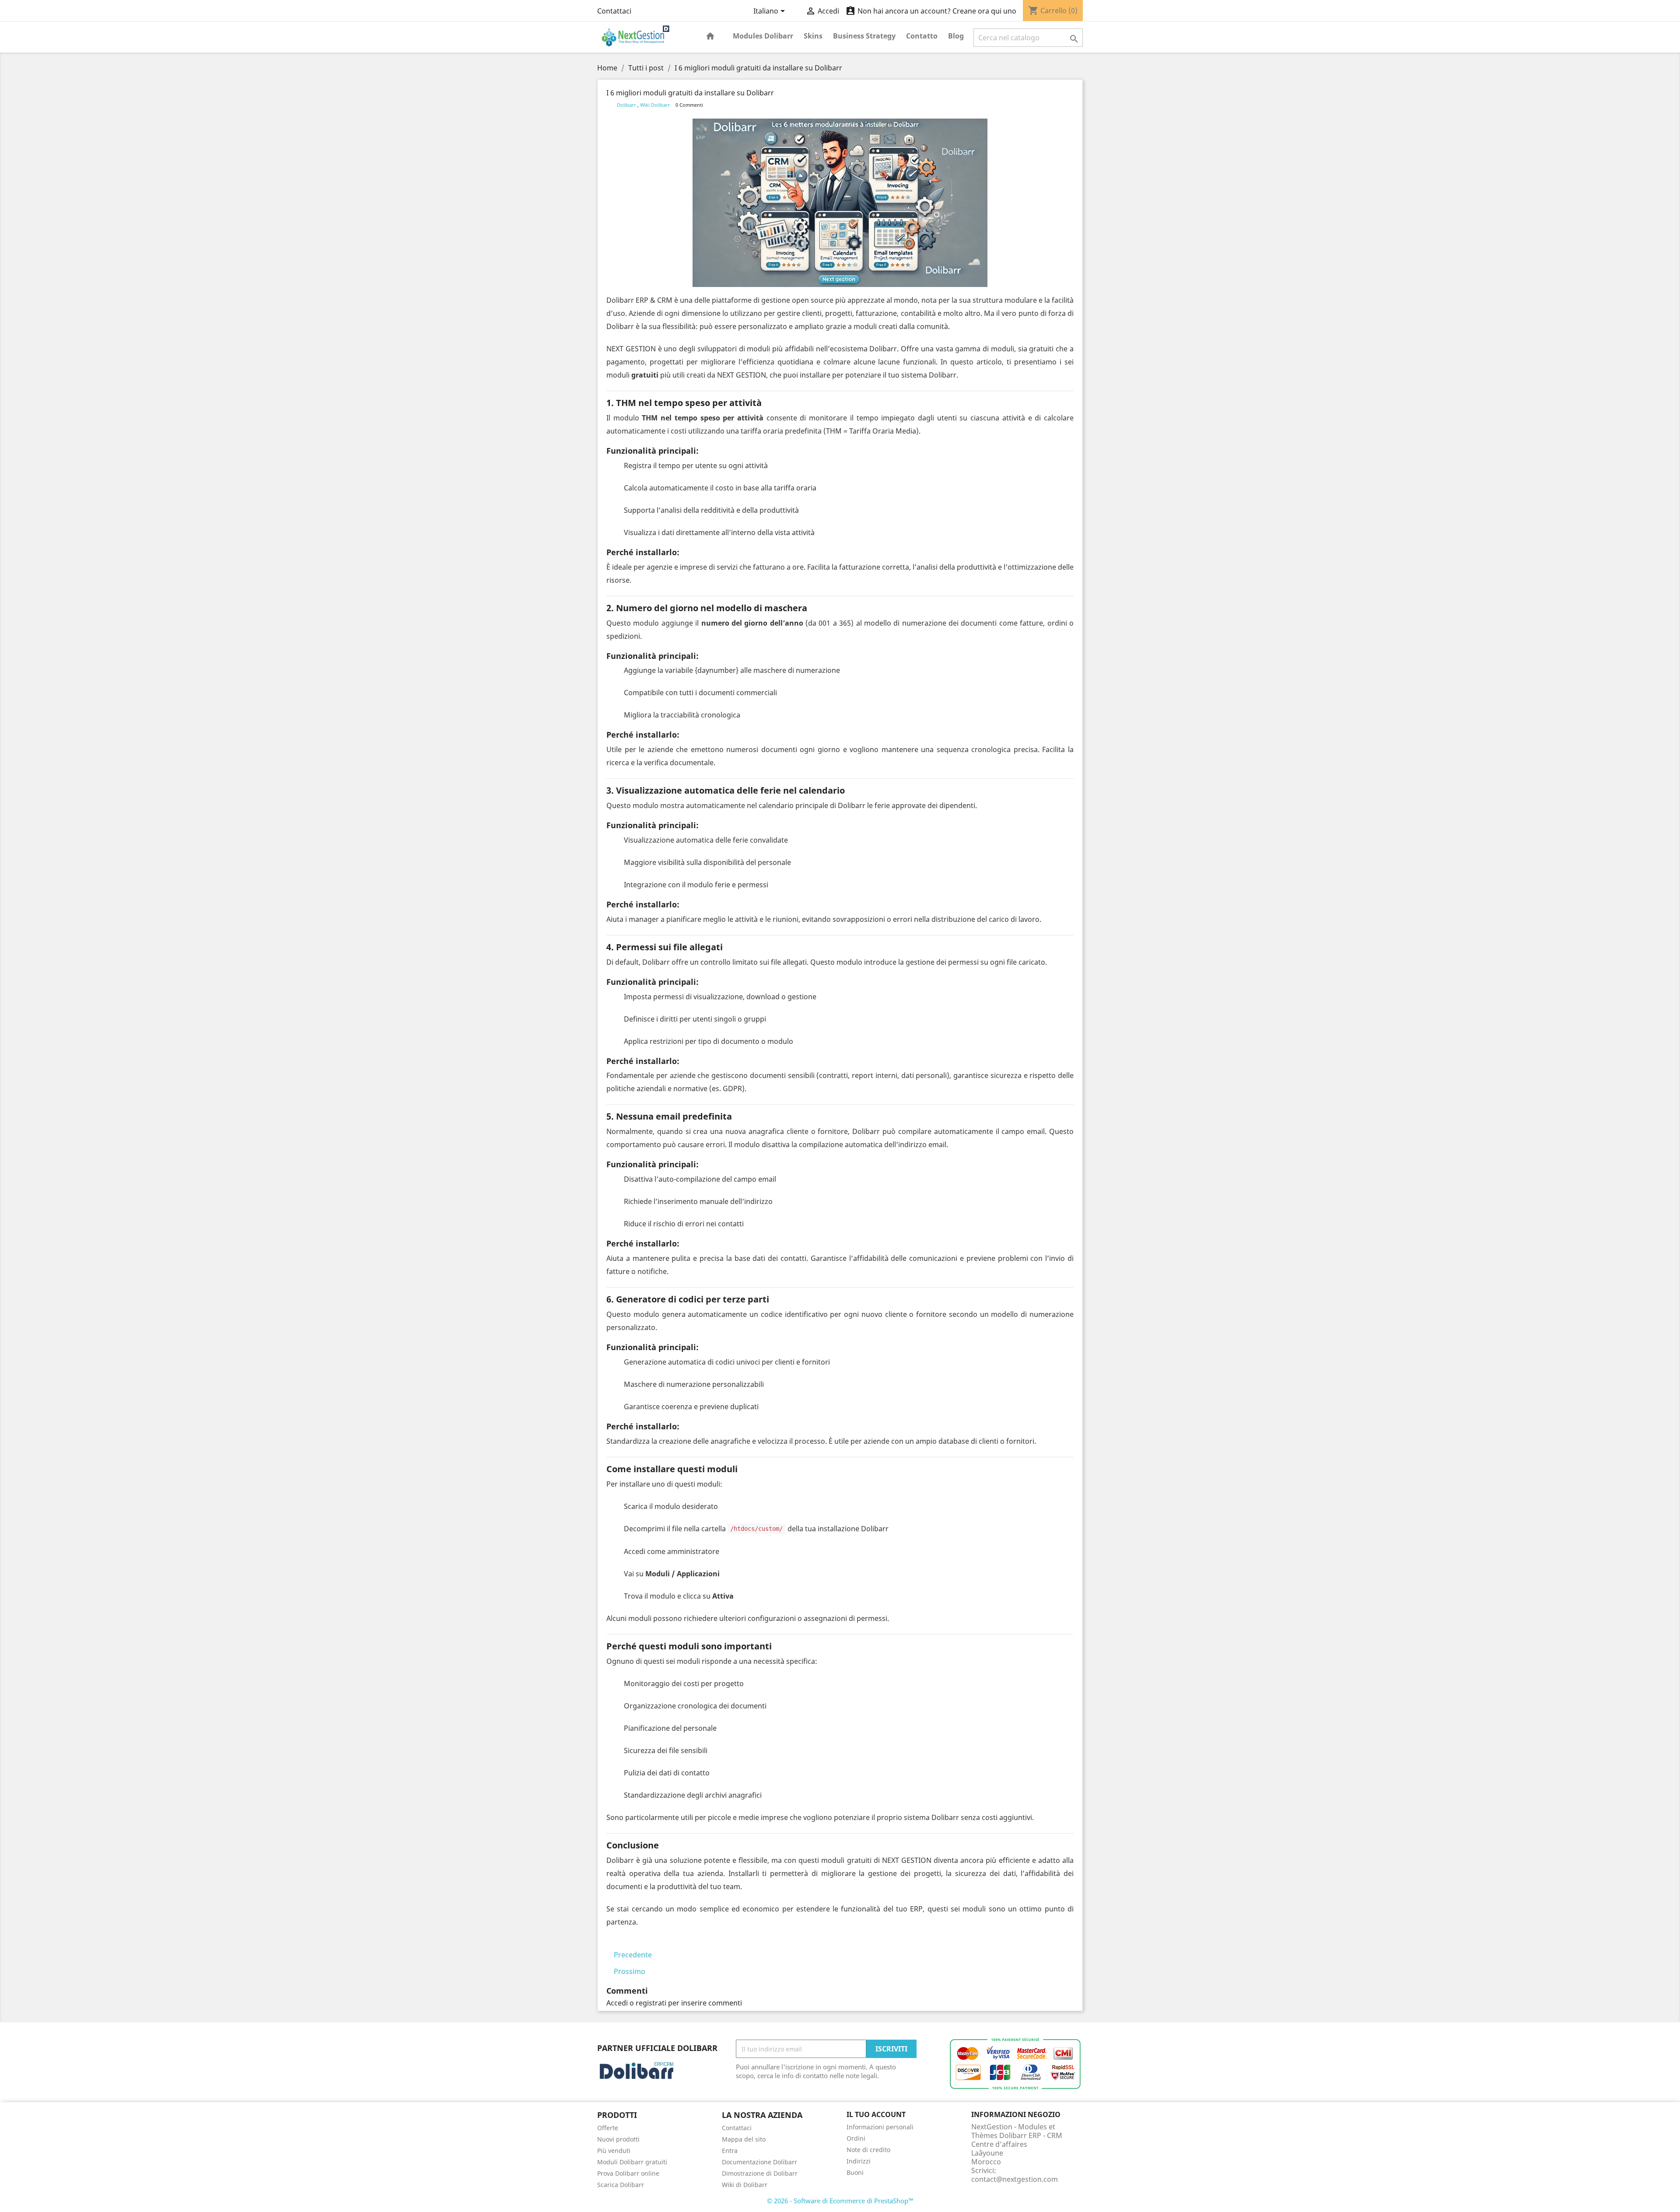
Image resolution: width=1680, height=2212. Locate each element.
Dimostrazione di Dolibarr (760, 2173)
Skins (813, 36)
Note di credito (868, 2150)
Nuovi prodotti (618, 2139)
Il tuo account (876, 2114)
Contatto (922, 36)
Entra (730, 2151)
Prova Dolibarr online (628, 2173)
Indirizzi (859, 2161)
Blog (956, 36)
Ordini (856, 2138)
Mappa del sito (744, 2139)
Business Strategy (864, 36)
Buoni (855, 2172)
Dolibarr (627, 105)
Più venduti (614, 2151)
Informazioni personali (880, 2127)
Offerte (608, 2128)
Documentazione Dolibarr (759, 2162)
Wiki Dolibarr (656, 105)
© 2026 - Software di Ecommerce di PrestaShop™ (840, 2201)
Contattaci (614, 11)
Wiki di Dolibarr (745, 2185)
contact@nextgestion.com (1015, 2179)
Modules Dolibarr (763, 36)
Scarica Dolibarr (621, 2185)
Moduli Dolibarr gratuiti (632, 2162)
